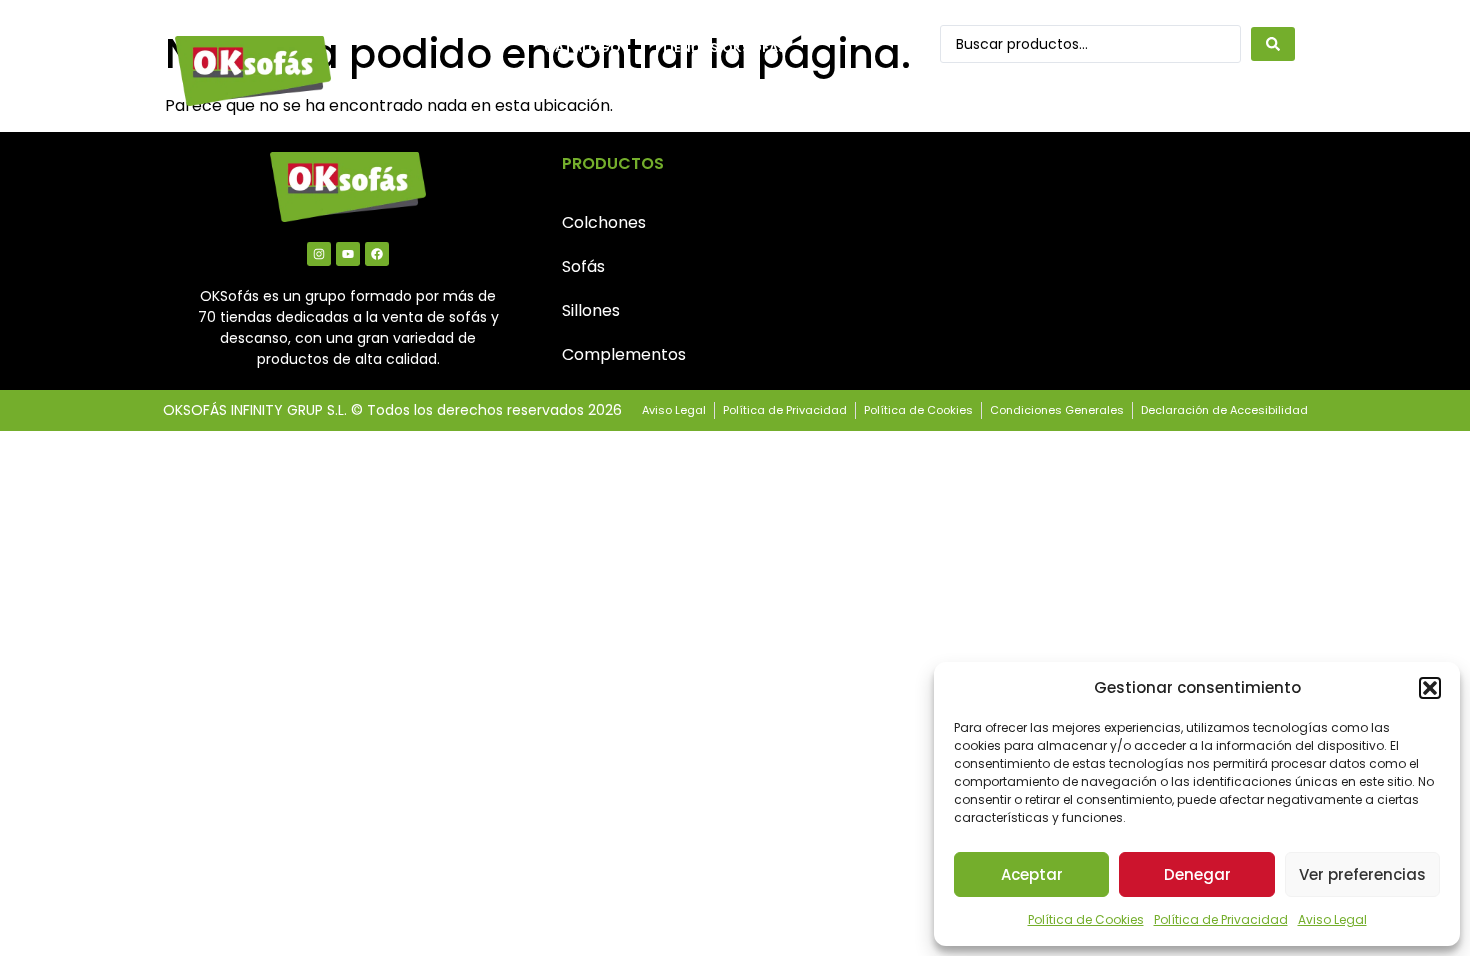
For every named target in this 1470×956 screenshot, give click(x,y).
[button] (1430, 688)
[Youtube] (348, 254)
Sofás (583, 266)
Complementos (624, 354)
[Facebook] (377, 254)
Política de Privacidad (1221, 919)
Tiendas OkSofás (724, 47)
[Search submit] (1273, 44)
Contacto (584, 93)
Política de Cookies (1086, 919)
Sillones (591, 310)
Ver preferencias (1362, 874)
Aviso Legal (1332, 919)
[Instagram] (319, 254)
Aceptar (1032, 874)
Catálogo (582, 47)
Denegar (1197, 874)
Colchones (604, 222)
